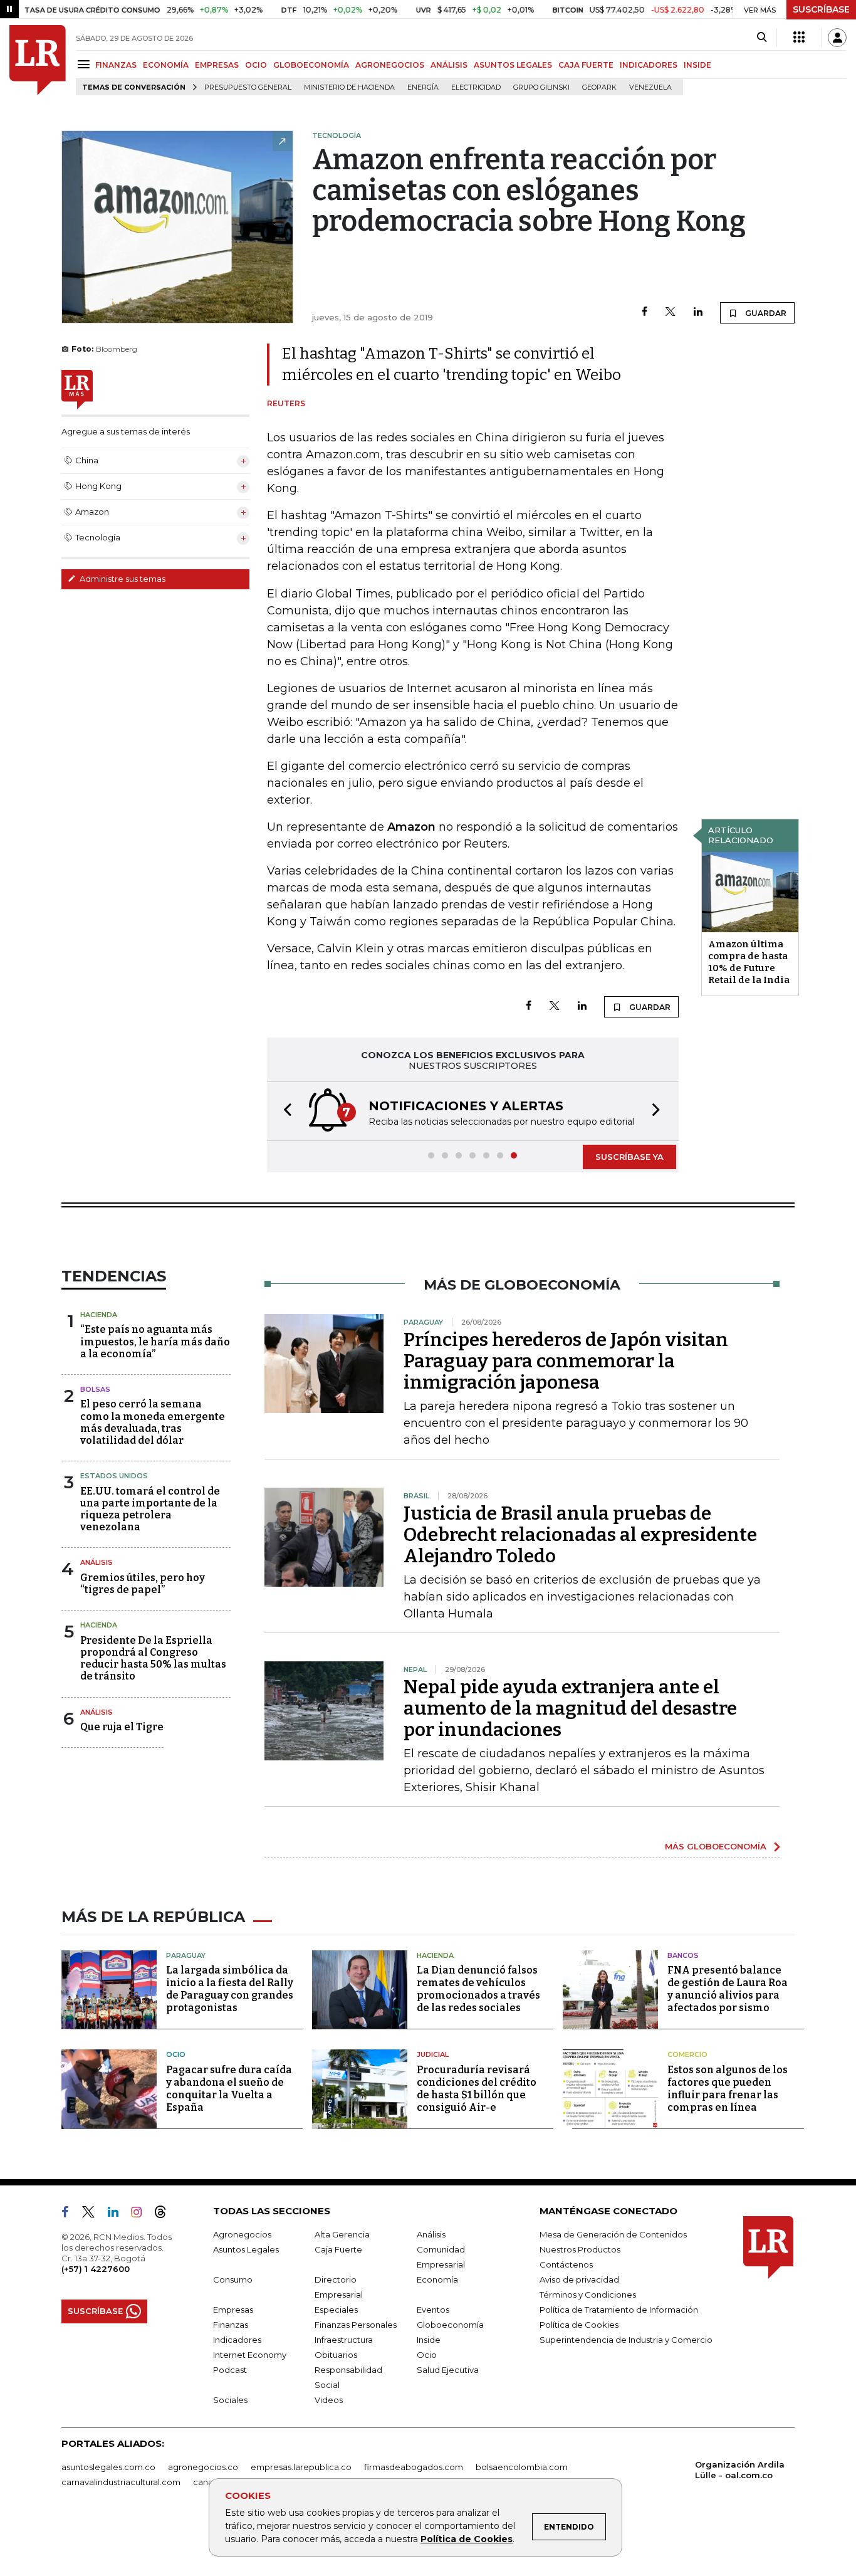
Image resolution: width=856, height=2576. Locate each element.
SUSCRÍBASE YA (629, 1157)
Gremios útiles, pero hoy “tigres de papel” (143, 1584)
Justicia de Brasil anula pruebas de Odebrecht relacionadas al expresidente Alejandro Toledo (580, 1535)
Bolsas (95, 1389)
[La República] (38, 60)
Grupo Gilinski (541, 87)
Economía (437, 2279)
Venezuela (650, 87)
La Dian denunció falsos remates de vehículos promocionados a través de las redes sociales (478, 1989)
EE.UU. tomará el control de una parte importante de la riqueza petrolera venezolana (150, 1509)
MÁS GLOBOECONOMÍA (716, 1846)
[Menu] (86, 64)
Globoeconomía (450, 2325)
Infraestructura (344, 2340)
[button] (284, 1111)
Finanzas (231, 2325)
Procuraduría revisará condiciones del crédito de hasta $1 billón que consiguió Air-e (477, 2089)
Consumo (233, 2279)
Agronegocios (242, 2234)
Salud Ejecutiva (448, 2370)
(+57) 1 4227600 (96, 2269)
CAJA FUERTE (586, 65)
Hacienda (99, 1315)
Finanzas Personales (356, 2325)
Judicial (433, 2054)
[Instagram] (141, 2214)
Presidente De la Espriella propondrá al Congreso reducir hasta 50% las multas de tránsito (153, 1659)
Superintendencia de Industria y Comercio (626, 2340)
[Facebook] (645, 313)
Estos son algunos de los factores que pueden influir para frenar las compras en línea (728, 2089)
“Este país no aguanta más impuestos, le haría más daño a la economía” (155, 1341)
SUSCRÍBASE (821, 9)
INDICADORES (649, 65)
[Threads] (165, 2214)
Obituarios (336, 2355)
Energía (423, 87)
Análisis (97, 1562)
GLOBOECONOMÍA (311, 65)
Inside (429, 2340)
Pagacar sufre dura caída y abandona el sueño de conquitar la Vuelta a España (229, 2089)
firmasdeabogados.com (414, 2467)
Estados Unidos (114, 1476)
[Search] (762, 38)
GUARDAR (765, 313)
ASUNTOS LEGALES (513, 65)
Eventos (433, 2310)
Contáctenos (566, 2264)
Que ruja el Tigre (122, 1727)
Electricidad (476, 87)
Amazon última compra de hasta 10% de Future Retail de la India (749, 962)
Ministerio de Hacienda (349, 87)
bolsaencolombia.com (522, 2467)
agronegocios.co (203, 2467)
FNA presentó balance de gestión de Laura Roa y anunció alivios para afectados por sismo (728, 1989)
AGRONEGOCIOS (390, 65)
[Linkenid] (118, 2214)
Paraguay (186, 1955)
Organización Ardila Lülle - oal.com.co (740, 2470)
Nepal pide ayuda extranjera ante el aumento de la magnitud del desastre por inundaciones (570, 1708)
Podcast (230, 2370)
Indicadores (237, 2340)
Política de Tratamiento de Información (619, 2310)
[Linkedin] (698, 313)
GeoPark (599, 87)
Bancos (683, 1955)
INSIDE (697, 65)
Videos (329, 2400)
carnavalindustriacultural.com (121, 2482)
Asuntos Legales (246, 2249)
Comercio (687, 2054)
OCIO (256, 65)
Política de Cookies (467, 2539)
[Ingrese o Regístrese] (837, 38)
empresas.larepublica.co (301, 2467)
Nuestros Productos (580, 2249)
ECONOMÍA (166, 65)
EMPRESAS (217, 65)
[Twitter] (671, 313)
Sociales (230, 2400)
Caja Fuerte (338, 2249)
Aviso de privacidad (579, 2279)
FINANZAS (116, 65)
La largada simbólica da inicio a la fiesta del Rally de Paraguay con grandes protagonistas (230, 1989)
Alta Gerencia (342, 2234)
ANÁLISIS (449, 65)
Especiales (336, 2310)
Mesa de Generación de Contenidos (613, 2234)
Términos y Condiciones (588, 2295)
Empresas (233, 2310)
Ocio (176, 2054)
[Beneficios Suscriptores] (799, 38)
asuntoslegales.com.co (108, 2467)
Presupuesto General (248, 87)
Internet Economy (250, 2355)
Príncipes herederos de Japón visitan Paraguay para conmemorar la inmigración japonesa (566, 1361)
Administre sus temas (122, 579)
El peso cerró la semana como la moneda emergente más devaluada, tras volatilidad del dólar (153, 1422)
